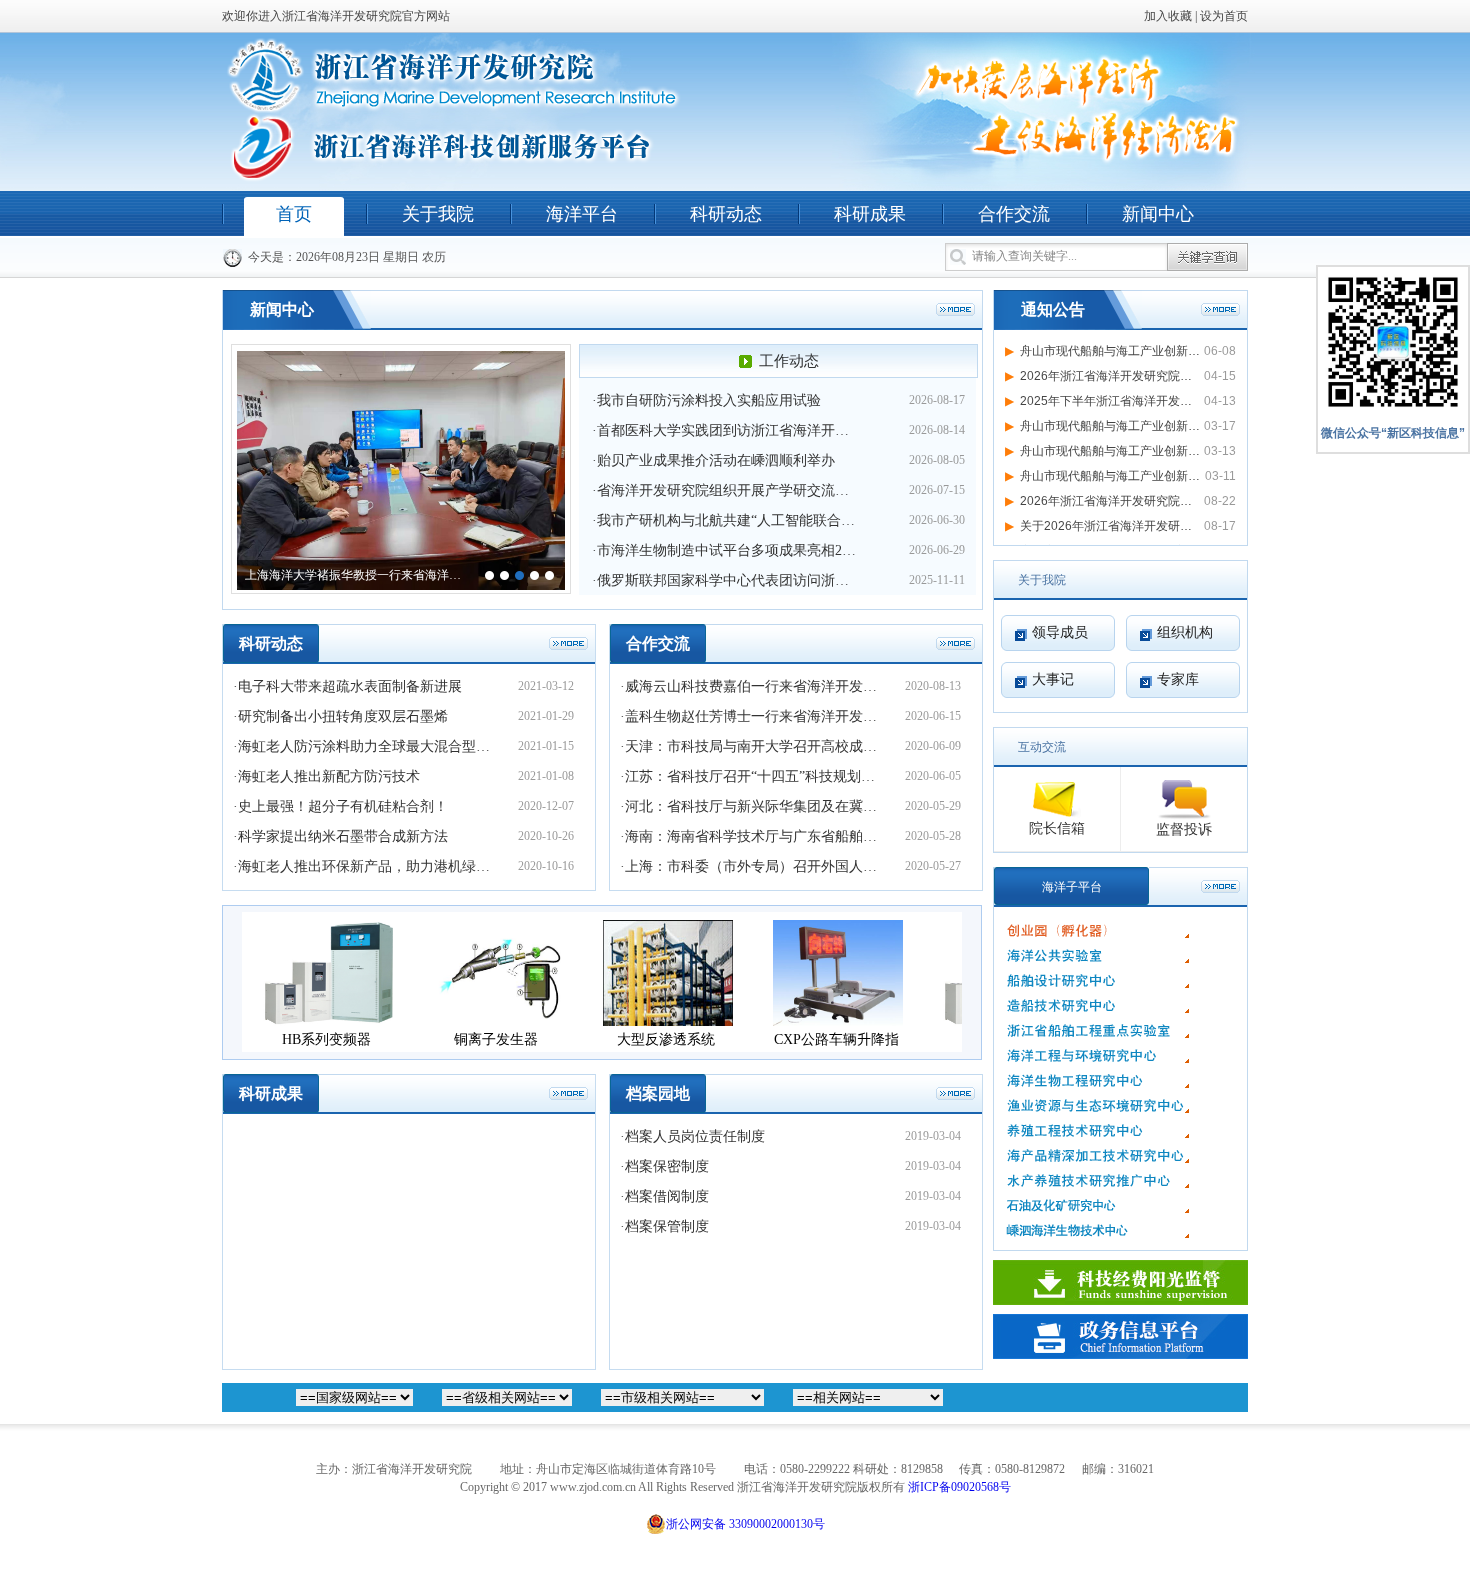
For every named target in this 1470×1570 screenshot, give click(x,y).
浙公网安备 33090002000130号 (745, 1524)
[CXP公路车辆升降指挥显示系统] (825, 1020)
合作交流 (1014, 214)
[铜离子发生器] (485, 1020)
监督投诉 (1184, 829)
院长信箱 (1057, 828)
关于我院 (438, 214)
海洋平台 (582, 214)
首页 (294, 214)
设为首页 (1224, 16)
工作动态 (789, 361)
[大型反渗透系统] (655, 1020)
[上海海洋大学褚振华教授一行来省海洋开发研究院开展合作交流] (401, 358)
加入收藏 (1168, 16)
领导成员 (1060, 632)
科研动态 (726, 214)
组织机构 (1185, 632)
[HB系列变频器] (315, 1020)
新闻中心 (1158, 214)
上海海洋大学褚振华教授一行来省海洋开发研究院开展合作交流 (357, 575)
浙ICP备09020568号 (959, 1487)
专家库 (1178, 679)
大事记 (1053, 679)
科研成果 (870, 214)
